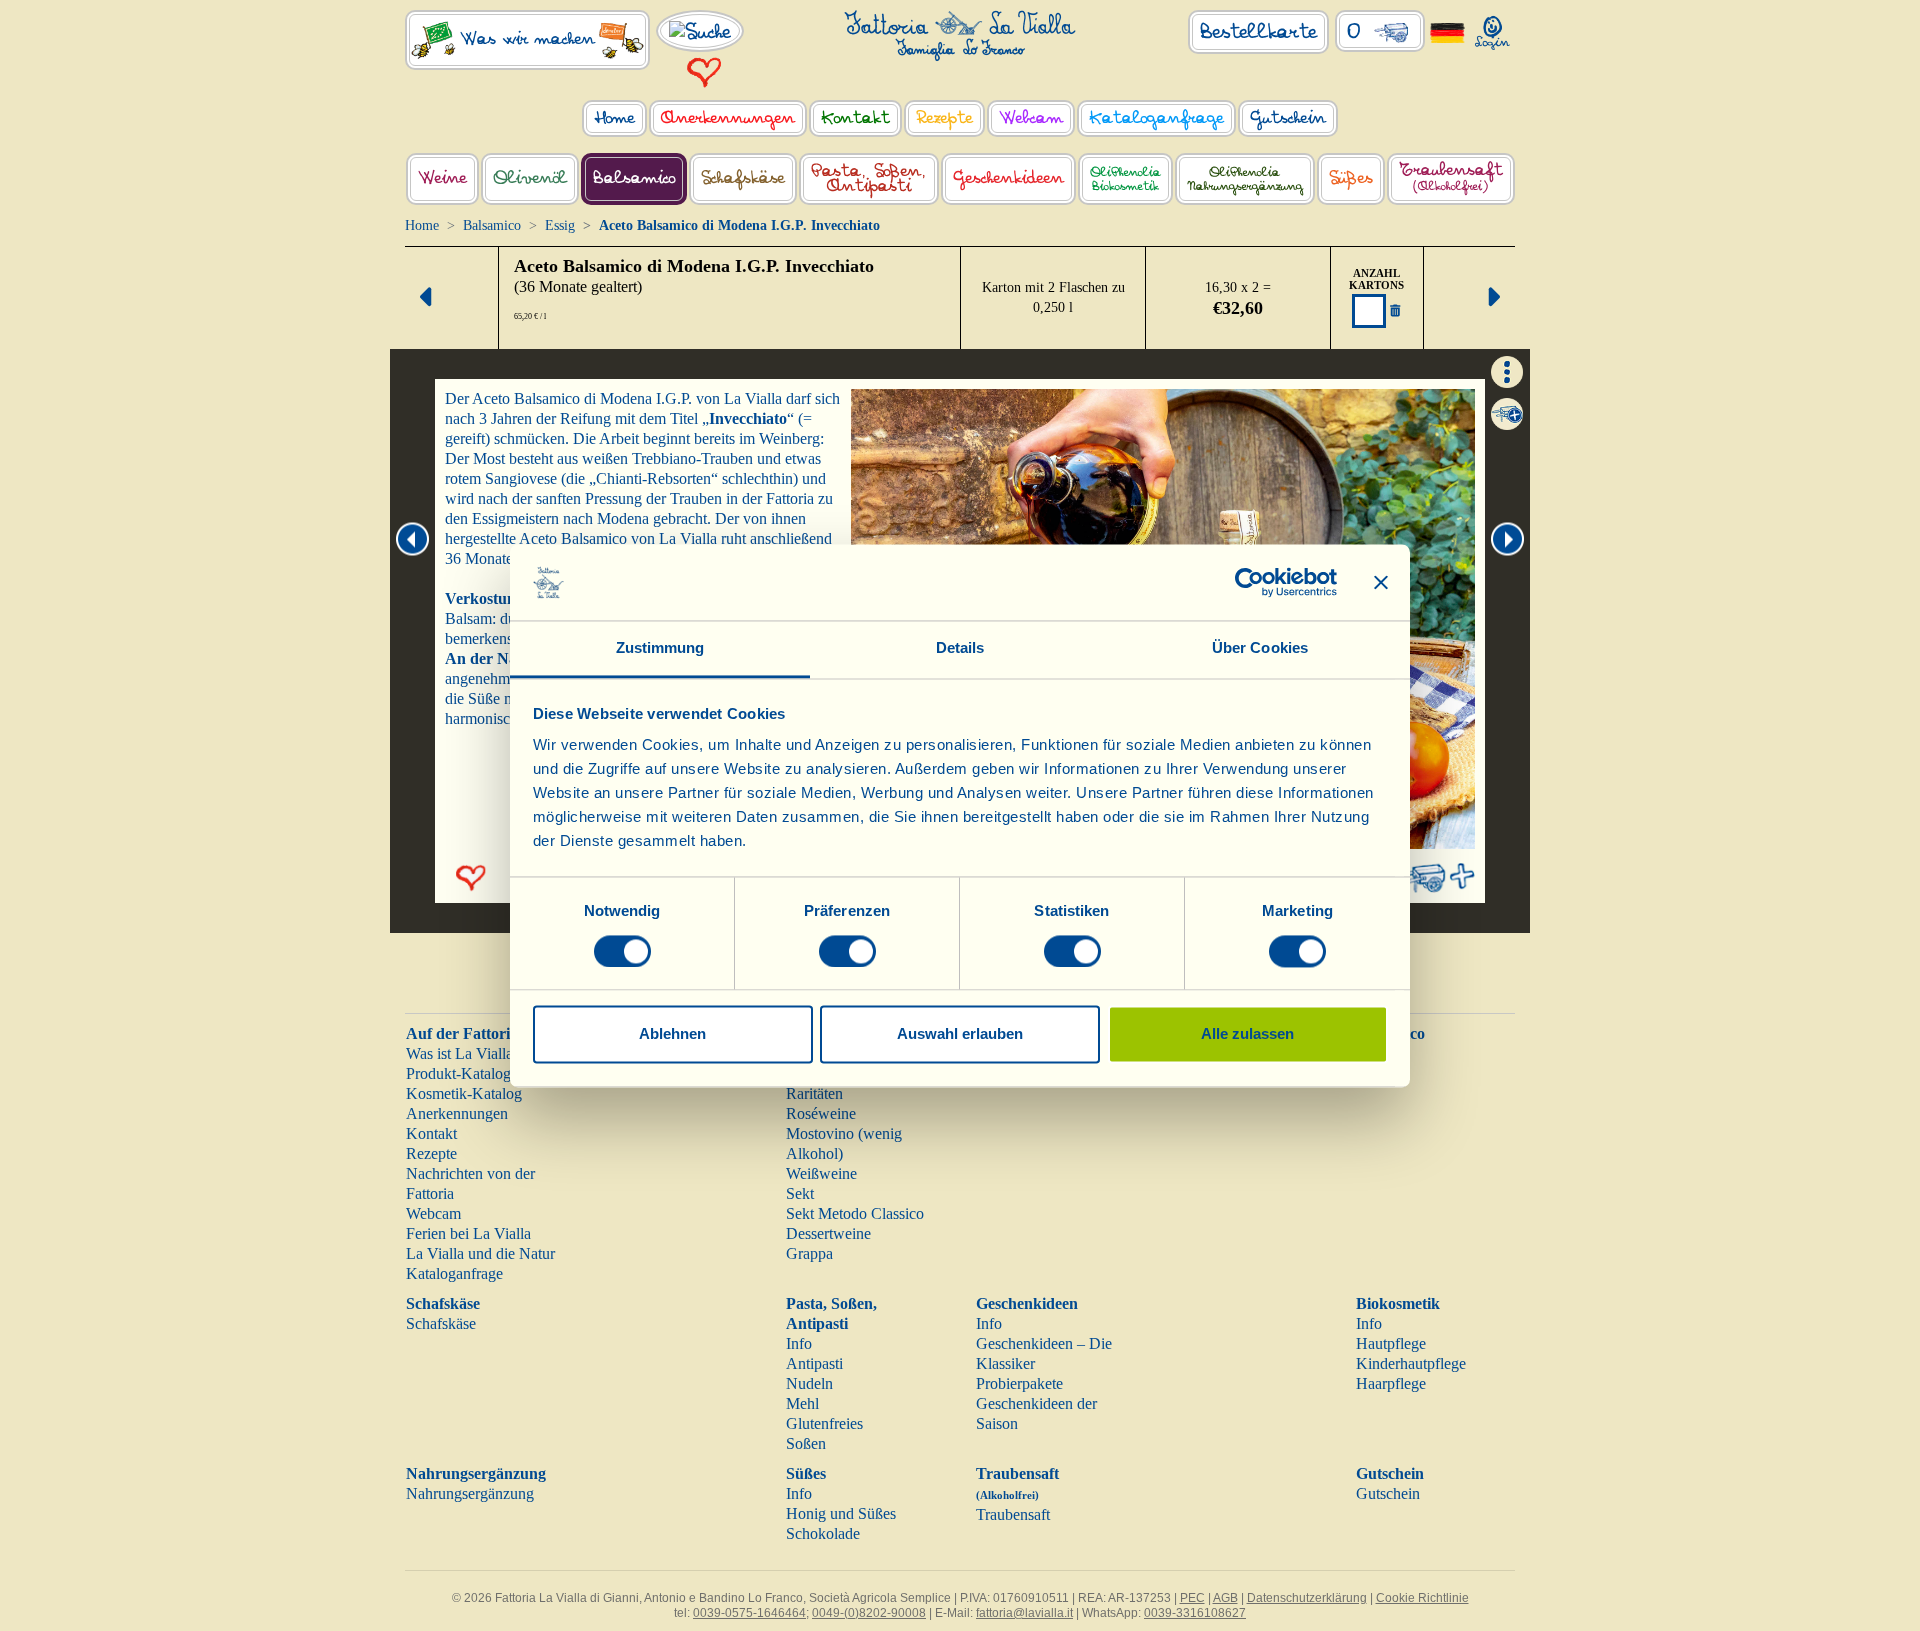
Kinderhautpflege (1411, 1363)
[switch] (847, 951)
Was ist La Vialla (459, 1053)
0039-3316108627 (1195, 1613)
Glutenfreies (824, 1423)
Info (799, 1343)
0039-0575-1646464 (749, 1613)
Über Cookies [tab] (1260, 648)
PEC (1192, 1598)
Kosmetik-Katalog (464, 1093)
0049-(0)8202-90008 (869, 1613)
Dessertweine (828, 1233)
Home (422, 225)
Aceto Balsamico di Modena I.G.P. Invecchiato (694, 266)
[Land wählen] (1447, 31)
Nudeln (809, 1383)
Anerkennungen (457, 1113)
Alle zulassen (1247, 1034)
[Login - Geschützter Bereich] (1492, 28)
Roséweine (821, 1113)
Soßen (806, 1443)
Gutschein (1390, 1473)
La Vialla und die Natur (480, 1253)
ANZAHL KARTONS (1376, 279)
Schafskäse (443, 1303)
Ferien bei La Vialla (468, 1233)
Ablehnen (672, 1034)
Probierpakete (1019, 1383)
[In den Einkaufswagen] (1507, 414)
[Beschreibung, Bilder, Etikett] (1507, 369)
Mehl (802, 1403)
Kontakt (431, 1133)
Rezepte (431, 1153)
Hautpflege (1391, 1343)
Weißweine (821, 1173)
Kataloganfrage (454, 1273)
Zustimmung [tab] (660, 648)
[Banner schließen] (1381, 582)
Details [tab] (960, 648)
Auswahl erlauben (960, 1034)
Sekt (800, 1193)
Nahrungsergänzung (476, 1473)
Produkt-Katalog (458, 1073)
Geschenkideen (1027, 1303)
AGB (1225, 1598)
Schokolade (823, 1533)
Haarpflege (1391, 1383)
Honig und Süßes (841, 1513)
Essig (560, 225)
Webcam (433, 1213)
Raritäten (814, 1093)
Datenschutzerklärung (1307, 1598)
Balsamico (492, 225)
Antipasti (814, 1363)
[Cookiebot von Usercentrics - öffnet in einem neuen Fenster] (1249, 582)
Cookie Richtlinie (1422, 1598)
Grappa (809, 1253)
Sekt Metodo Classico (855, 1213)
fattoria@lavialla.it (1024, 1613)
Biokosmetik (1398, 1303)
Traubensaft (1013, 1514)
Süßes (806, 1473)
